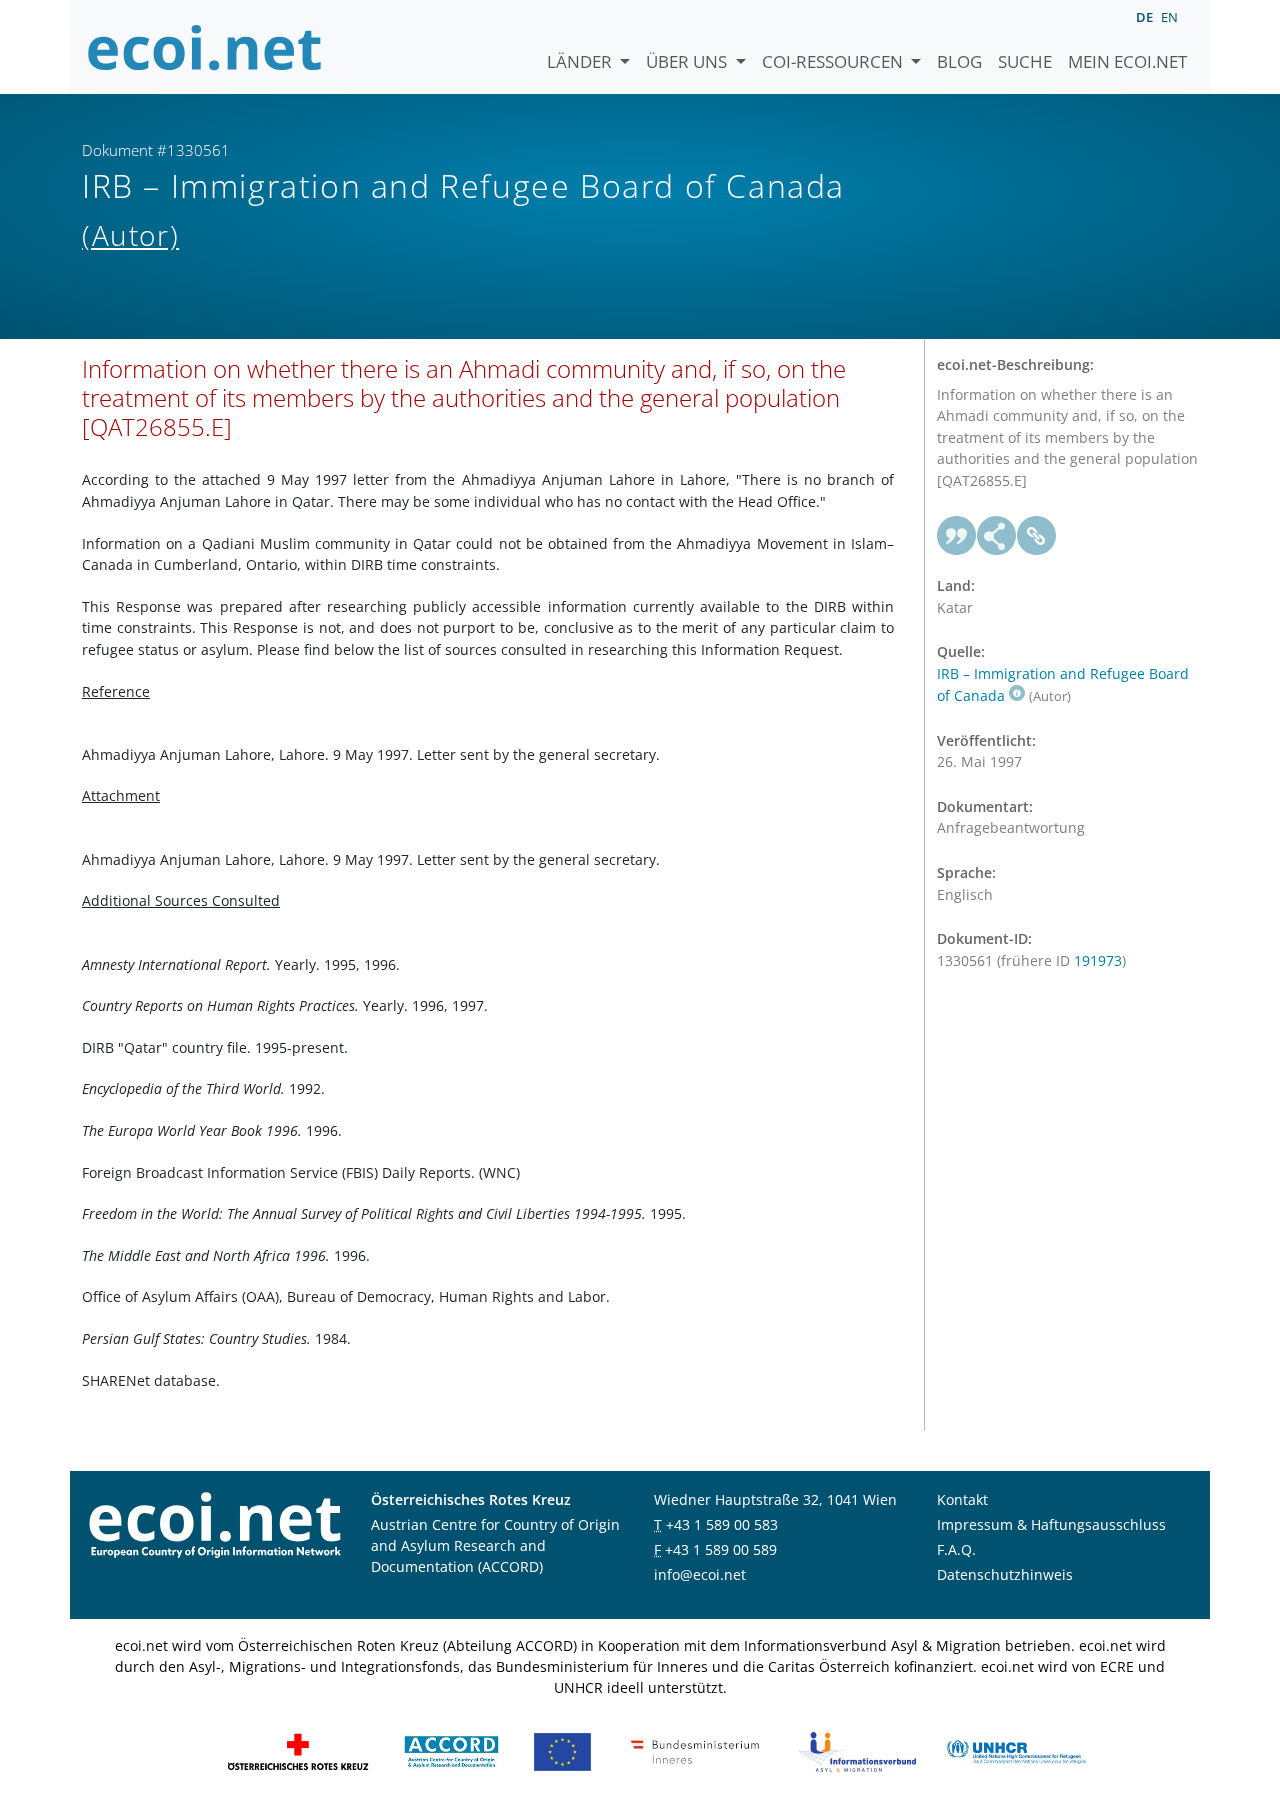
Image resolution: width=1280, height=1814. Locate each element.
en (1169, 17)
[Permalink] (1037, 536)
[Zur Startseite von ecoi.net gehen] (205, 47)
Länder (581, 61)
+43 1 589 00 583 (722, 1524)
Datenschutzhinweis (1005, 1574)
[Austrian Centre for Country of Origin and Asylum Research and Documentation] (451, 1749)
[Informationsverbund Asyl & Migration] (857, 1749)
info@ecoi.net (700, 1574)
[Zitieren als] (957, 536)
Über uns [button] (688, 61)
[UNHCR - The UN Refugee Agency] (1016, 1749)
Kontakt (962, 1499)
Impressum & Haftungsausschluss (1051, 1524)
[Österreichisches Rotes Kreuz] (298, 1749)
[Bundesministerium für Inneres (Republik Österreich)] (695, 1749)
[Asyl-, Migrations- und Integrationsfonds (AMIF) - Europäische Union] (562, 1749)
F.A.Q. (956, 1549)
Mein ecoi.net (1127, 61)
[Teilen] (997, 536)
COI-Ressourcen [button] (834, 61)
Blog (959, 61)
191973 (1098, 960)
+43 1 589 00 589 (721, 1549)
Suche (1025, 61)
